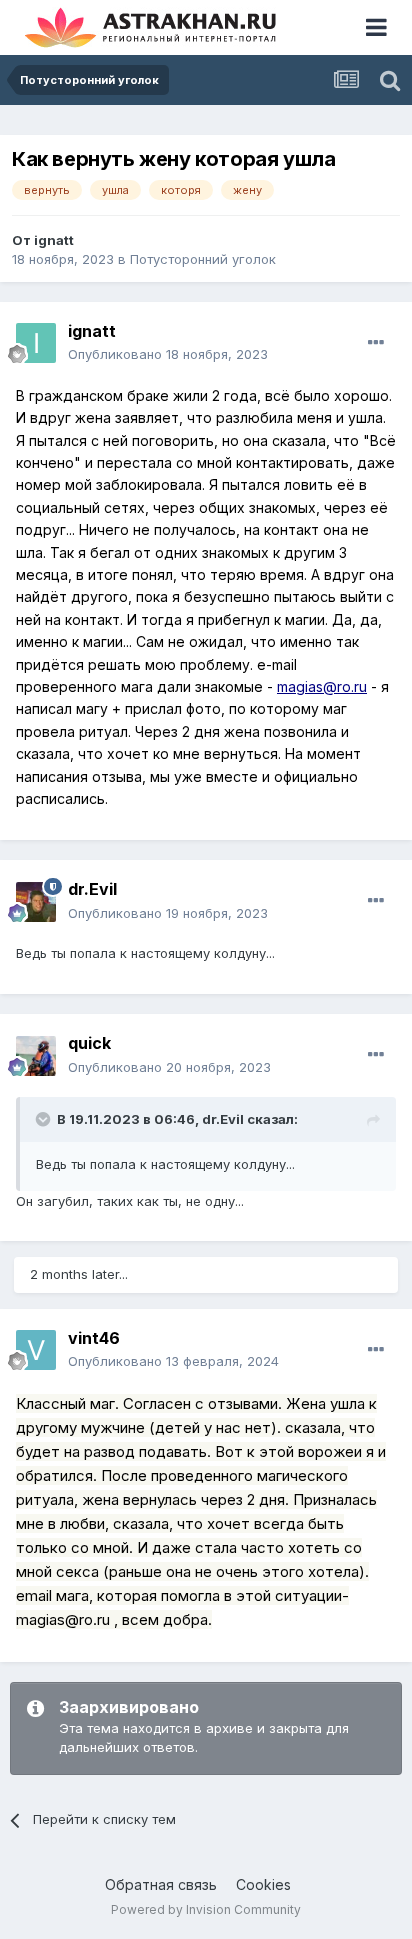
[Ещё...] (376, 343)
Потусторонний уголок (203, 259)
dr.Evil (223, 1119)
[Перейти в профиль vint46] (36, 1350)
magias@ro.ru (322, 686)
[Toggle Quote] (45, 1119)
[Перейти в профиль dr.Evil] (36, 902)
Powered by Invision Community (206, 1909)
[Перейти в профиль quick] (36, 1056)
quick (89, 1043)
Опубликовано (168, 354)
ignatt (54, 240)
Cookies (263, 1884)
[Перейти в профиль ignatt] (36, 343)
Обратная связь (161, 1884)
